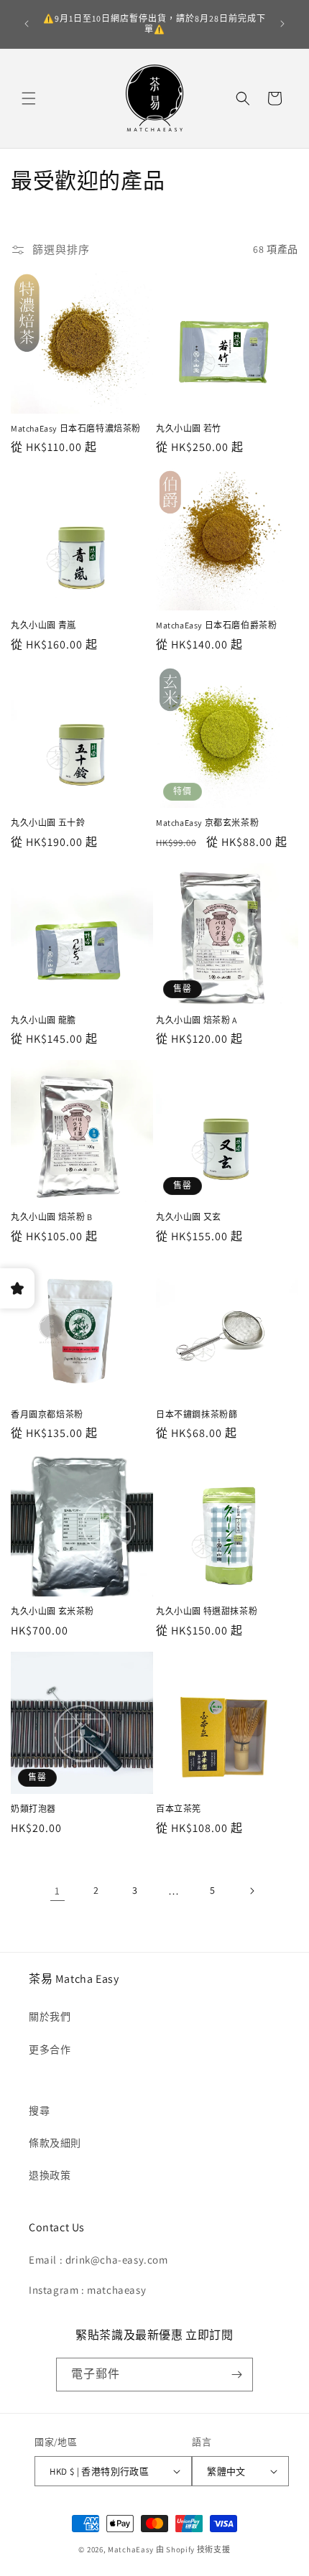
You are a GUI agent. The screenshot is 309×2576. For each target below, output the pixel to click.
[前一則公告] (27, 24)
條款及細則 (55, 2143)
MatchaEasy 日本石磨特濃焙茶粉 (76, 428)
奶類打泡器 (33, 1809)
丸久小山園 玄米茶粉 (52, 1611)
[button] (29, 98)
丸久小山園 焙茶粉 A (197, 1020)
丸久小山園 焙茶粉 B (52, 1217)
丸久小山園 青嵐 (43, 625)
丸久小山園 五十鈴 (48, 823)
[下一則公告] (282, 24)
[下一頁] (252, 1891)
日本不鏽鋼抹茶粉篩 (197, 1414)
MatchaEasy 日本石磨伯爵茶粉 (216, 625)
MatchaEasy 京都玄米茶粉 (207, 823)
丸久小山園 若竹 (189, 428)
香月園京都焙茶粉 (47, 1414)
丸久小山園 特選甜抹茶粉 (207, 1611)
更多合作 (50, 2050)
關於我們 (50, 2017)
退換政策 (50, 2175)
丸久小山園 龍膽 (43, 1020)
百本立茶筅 (179, 1809)
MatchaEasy (131, 2549)
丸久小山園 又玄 (189, 1217)
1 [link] (57, 1891)
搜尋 (39, 2111)
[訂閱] (236, 2375)
